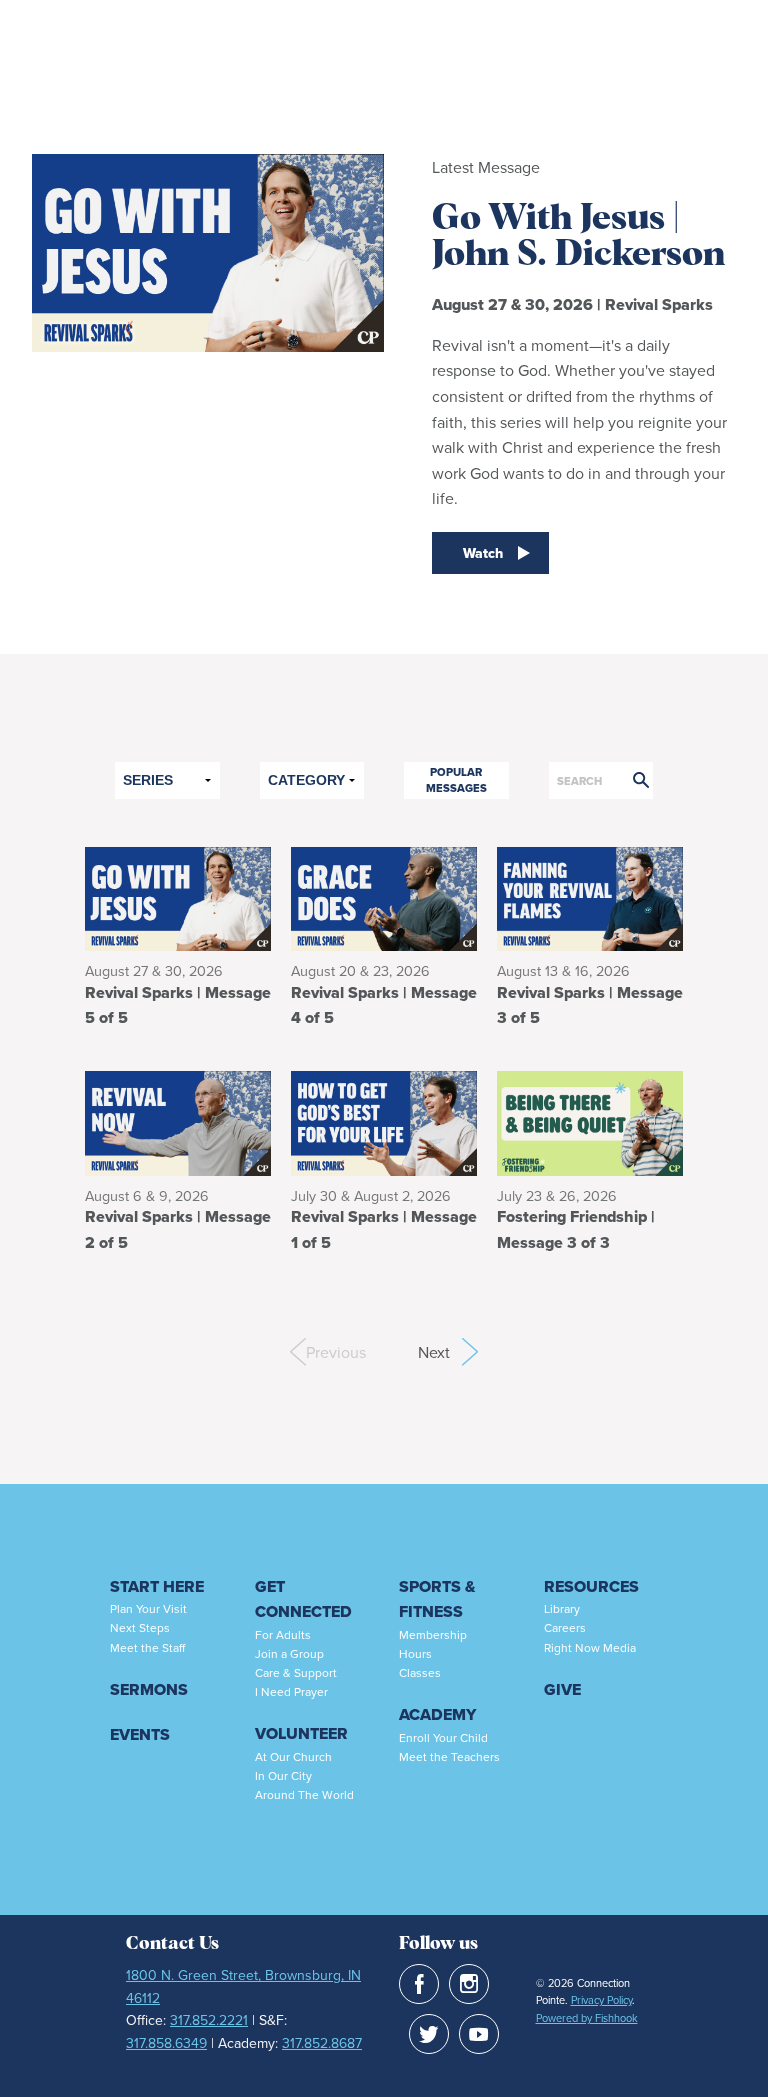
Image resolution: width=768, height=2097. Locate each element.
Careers (565, 1627)
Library (562, 1608)
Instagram (469, 1984)
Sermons (149, 1689)
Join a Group (289, 1653)
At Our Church (293, 1756)
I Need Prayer (291, 1691)
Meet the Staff (147, 1647)
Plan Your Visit (148, 1608)
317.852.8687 (322, 2043)
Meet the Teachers (449, 1756)
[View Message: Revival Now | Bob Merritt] (178, 1121)
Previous (314, 1352)
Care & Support (296, 1672)
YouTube (479, 2034)
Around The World (304, 1794)
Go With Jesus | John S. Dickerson (578, 237)
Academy (437, 1714)
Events (140, 1734)
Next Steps (140, 1627)
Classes (420, 1672)
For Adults (283, 1634)
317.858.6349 (166, 2043)
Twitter (429, 2034)
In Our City (283, 1775)
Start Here (157, 1586)
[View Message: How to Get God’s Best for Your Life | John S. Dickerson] (384, 1121)
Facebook (419, 1984)
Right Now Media (590, 1647)
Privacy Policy (601, 2000)
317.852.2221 (209, 2020)
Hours (415, 1653)
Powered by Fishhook (587, 2018)
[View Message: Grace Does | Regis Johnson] (384, 897)
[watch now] (208, 372)
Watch (483, 553)
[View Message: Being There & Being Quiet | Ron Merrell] (590, 1121)
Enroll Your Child (443, 1737)
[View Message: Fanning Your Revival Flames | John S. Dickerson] (590, 897)
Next (448, 1352)
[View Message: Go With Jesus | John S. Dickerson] (178, 897)
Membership (433, 1634)
